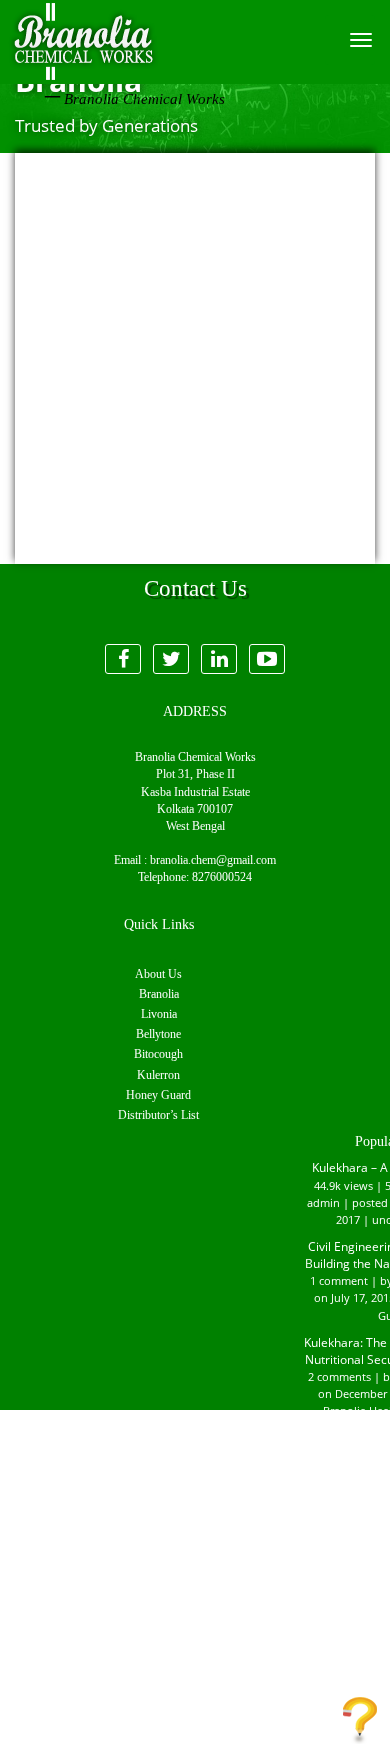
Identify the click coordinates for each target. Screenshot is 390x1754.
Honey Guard (158, 1095)
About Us (158, 974)
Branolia (159, 994)
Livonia (159, 1014)
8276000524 (222, 877)
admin (323, 1202)
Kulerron (158, 1075)
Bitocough (158, 1054)
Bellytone (158, 1034)
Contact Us (360, 1719)
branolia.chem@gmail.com (213, 860)
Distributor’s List (158, 1115)
